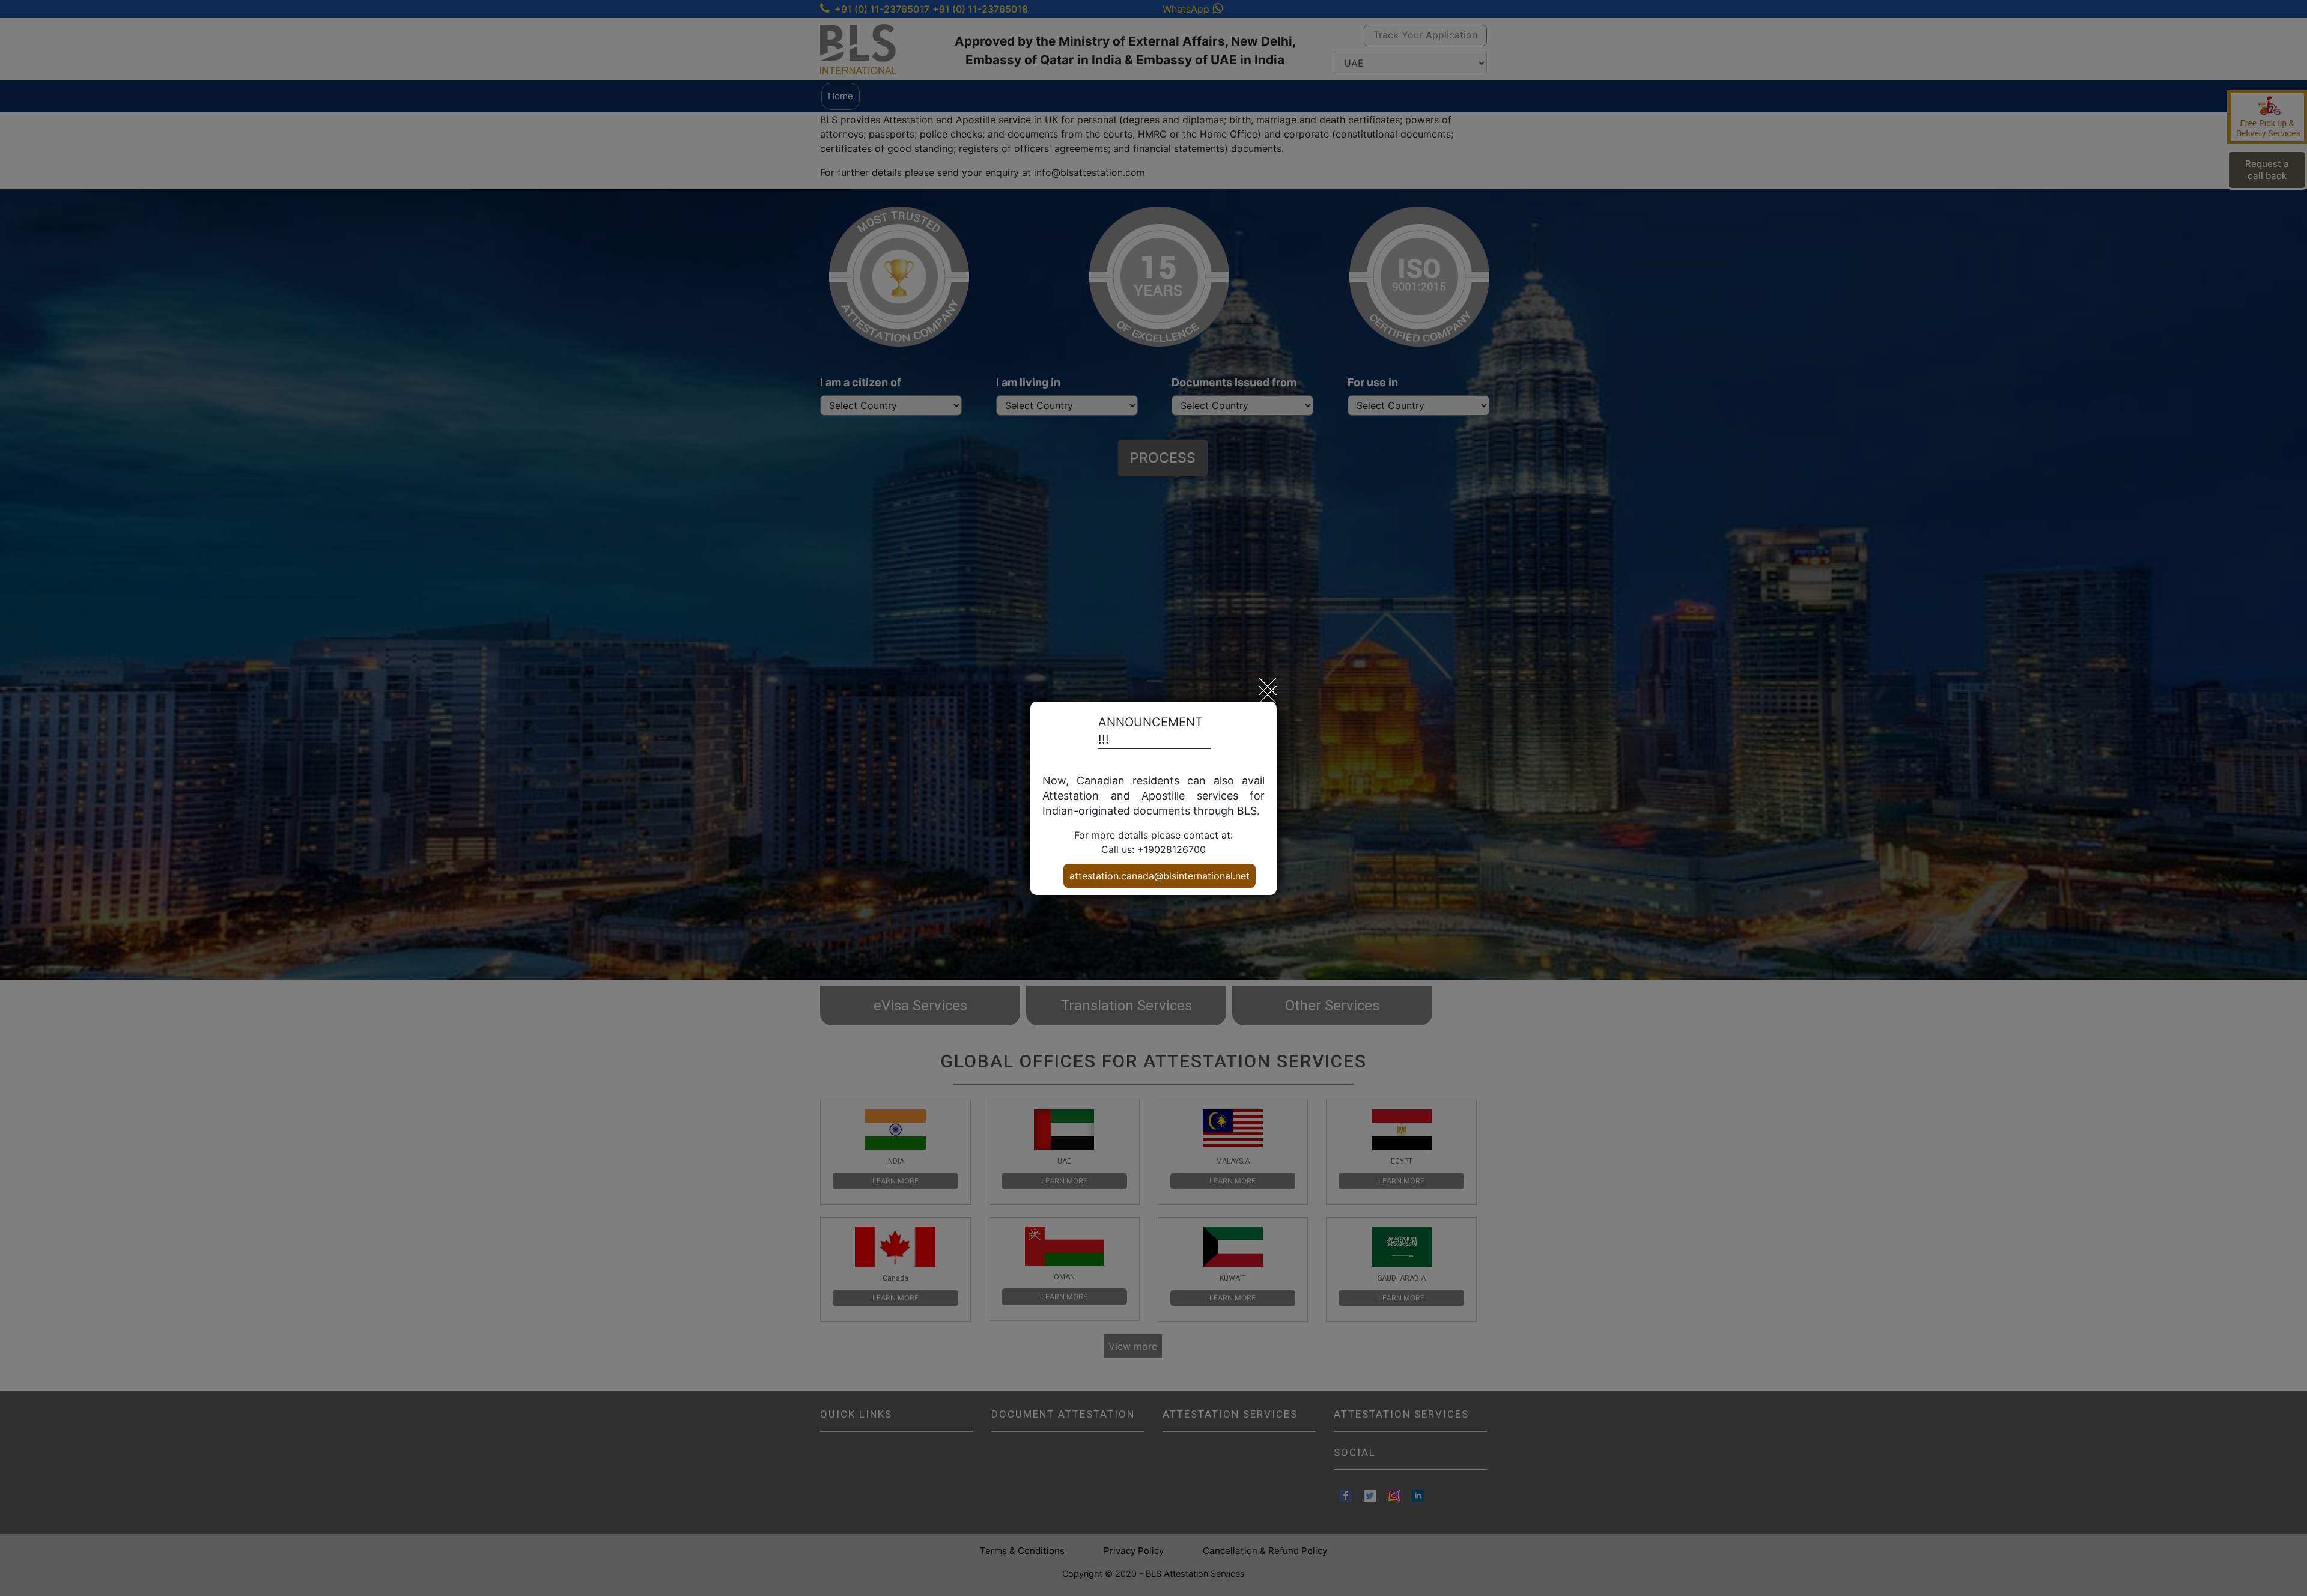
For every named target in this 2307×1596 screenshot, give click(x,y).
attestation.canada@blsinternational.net (1160, 876)
